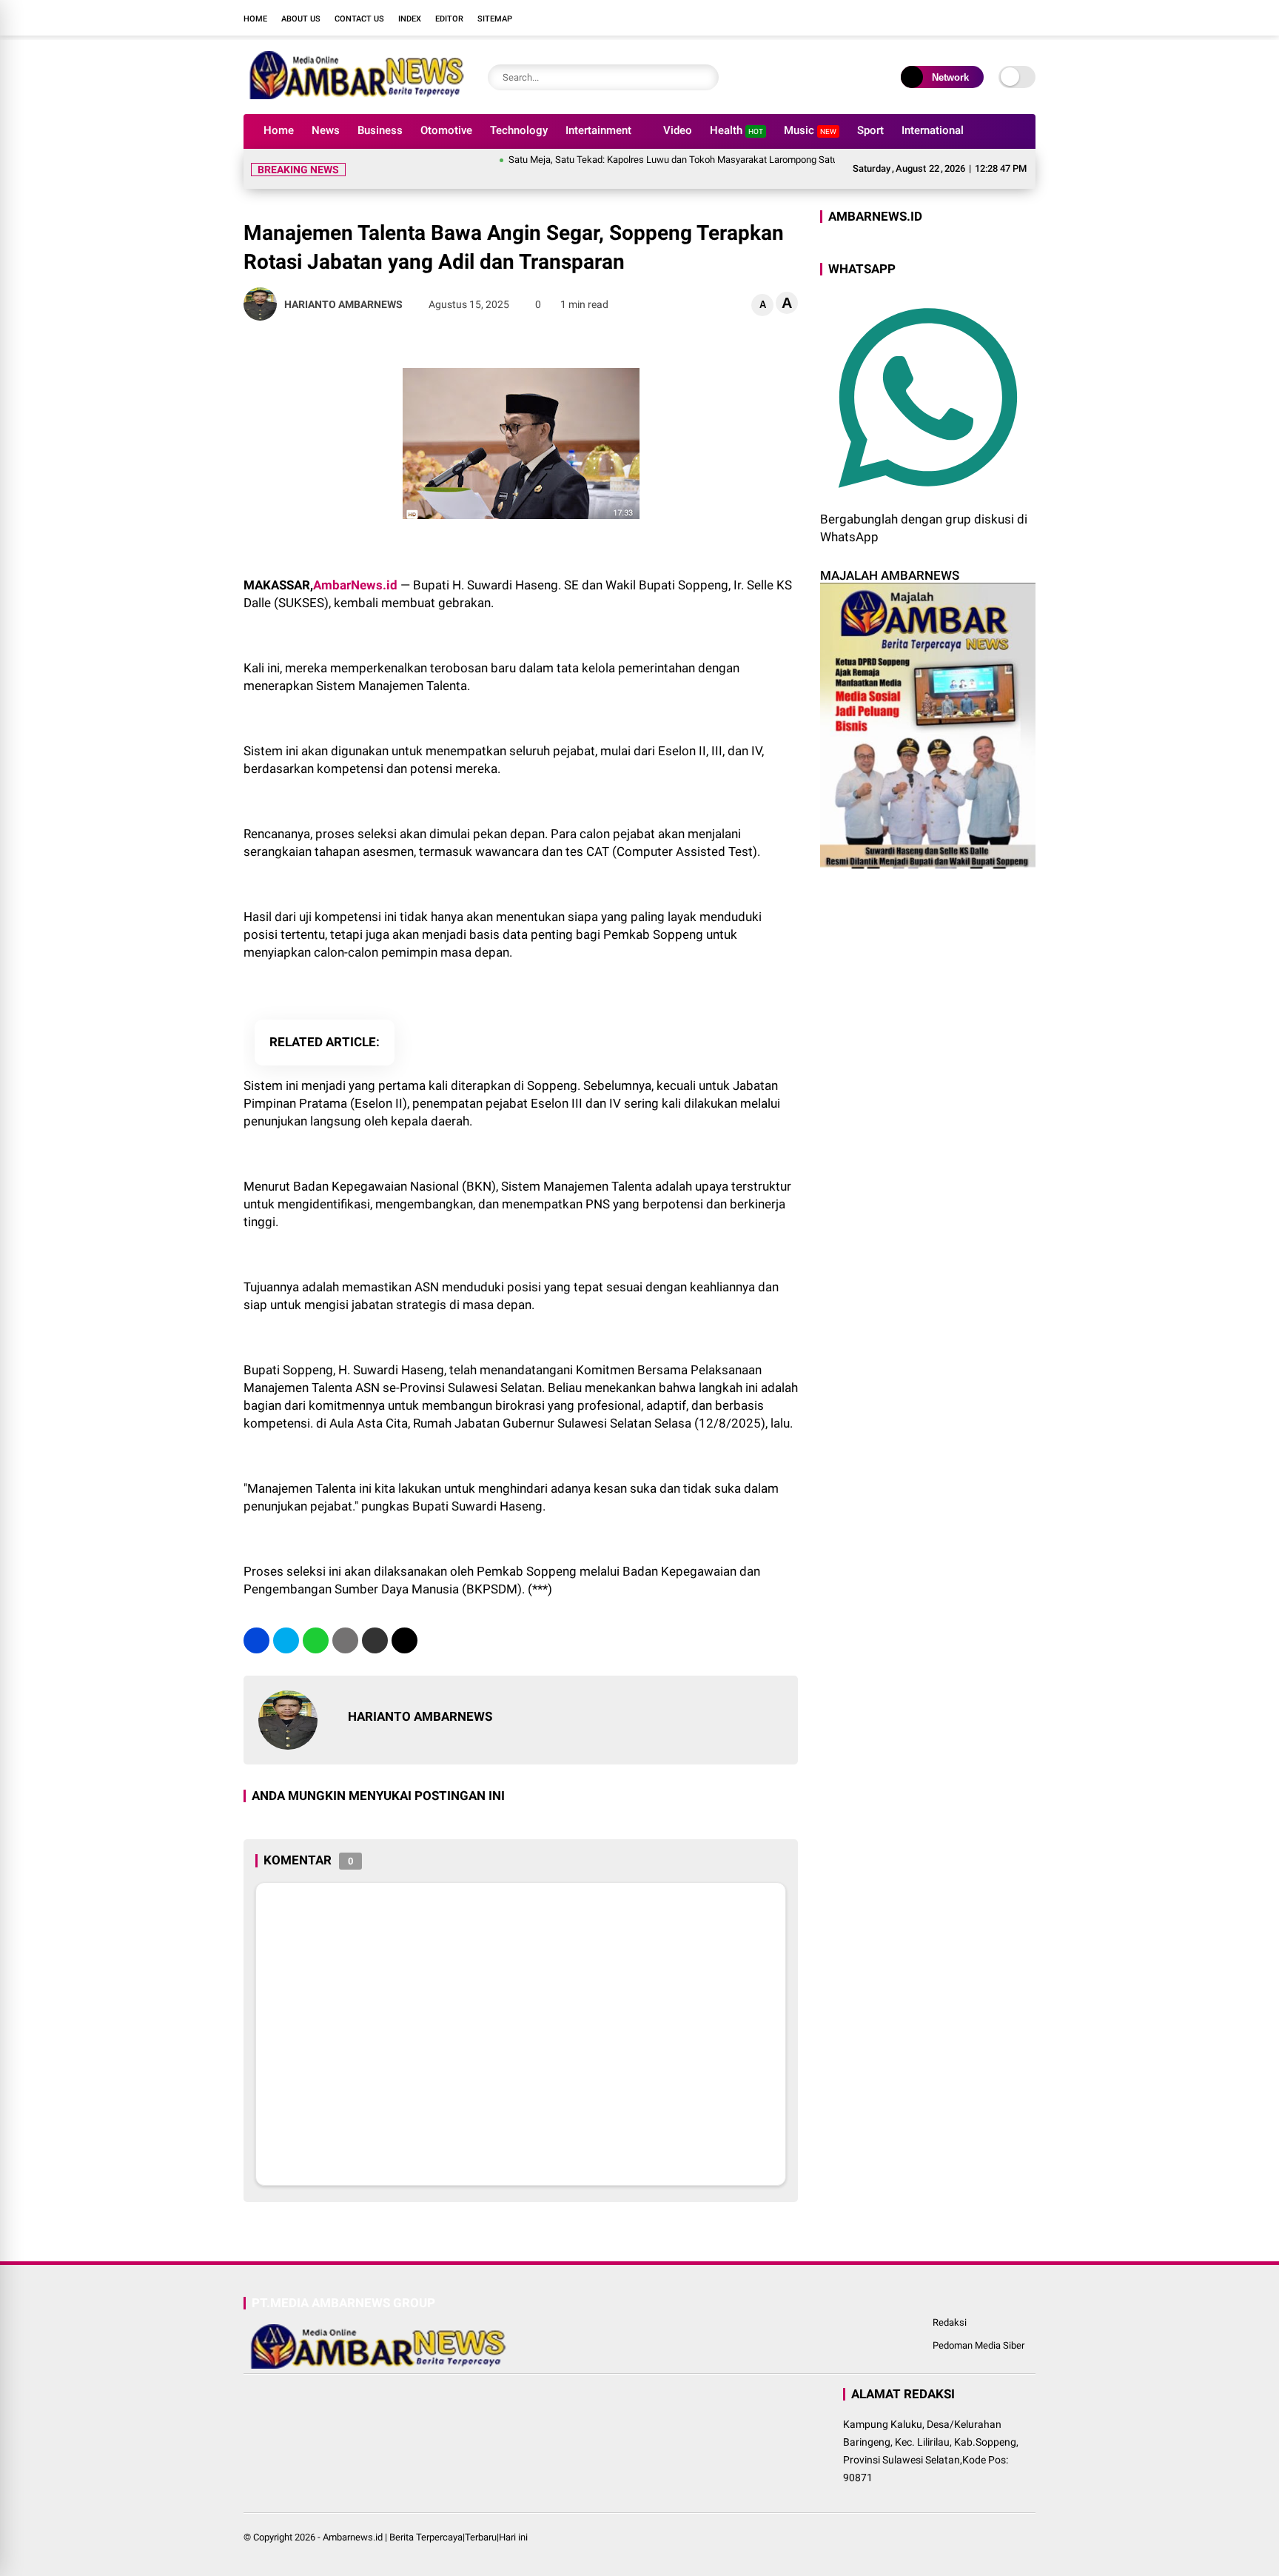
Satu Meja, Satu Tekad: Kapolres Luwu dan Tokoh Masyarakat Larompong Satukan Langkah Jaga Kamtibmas (695, 160)
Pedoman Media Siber (978, 2345)
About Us (301, 19)
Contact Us (359, 19)
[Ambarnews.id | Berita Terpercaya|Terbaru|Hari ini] (355, 95)
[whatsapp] (316, 1640)
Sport (870, 130)
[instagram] (984, 18)
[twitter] (961, 18)
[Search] (704, 77)
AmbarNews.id (355, 585)
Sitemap (495, 19)
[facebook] (939, 18)
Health (736, 130)
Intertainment (598, 130)
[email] (375, 1640)
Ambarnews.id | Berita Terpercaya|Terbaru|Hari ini (425, 2537)
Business (380, 130)
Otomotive (446, 130)
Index (410, 19)
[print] (345, 1640)
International (933, 130)
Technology (519, 130)
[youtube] (1006, 18)
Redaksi (950, 2322)
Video (678, 130)
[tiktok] (1028, 18)
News (326, 130)
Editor (449, 19)
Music (810, 130)
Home (255, 19)
